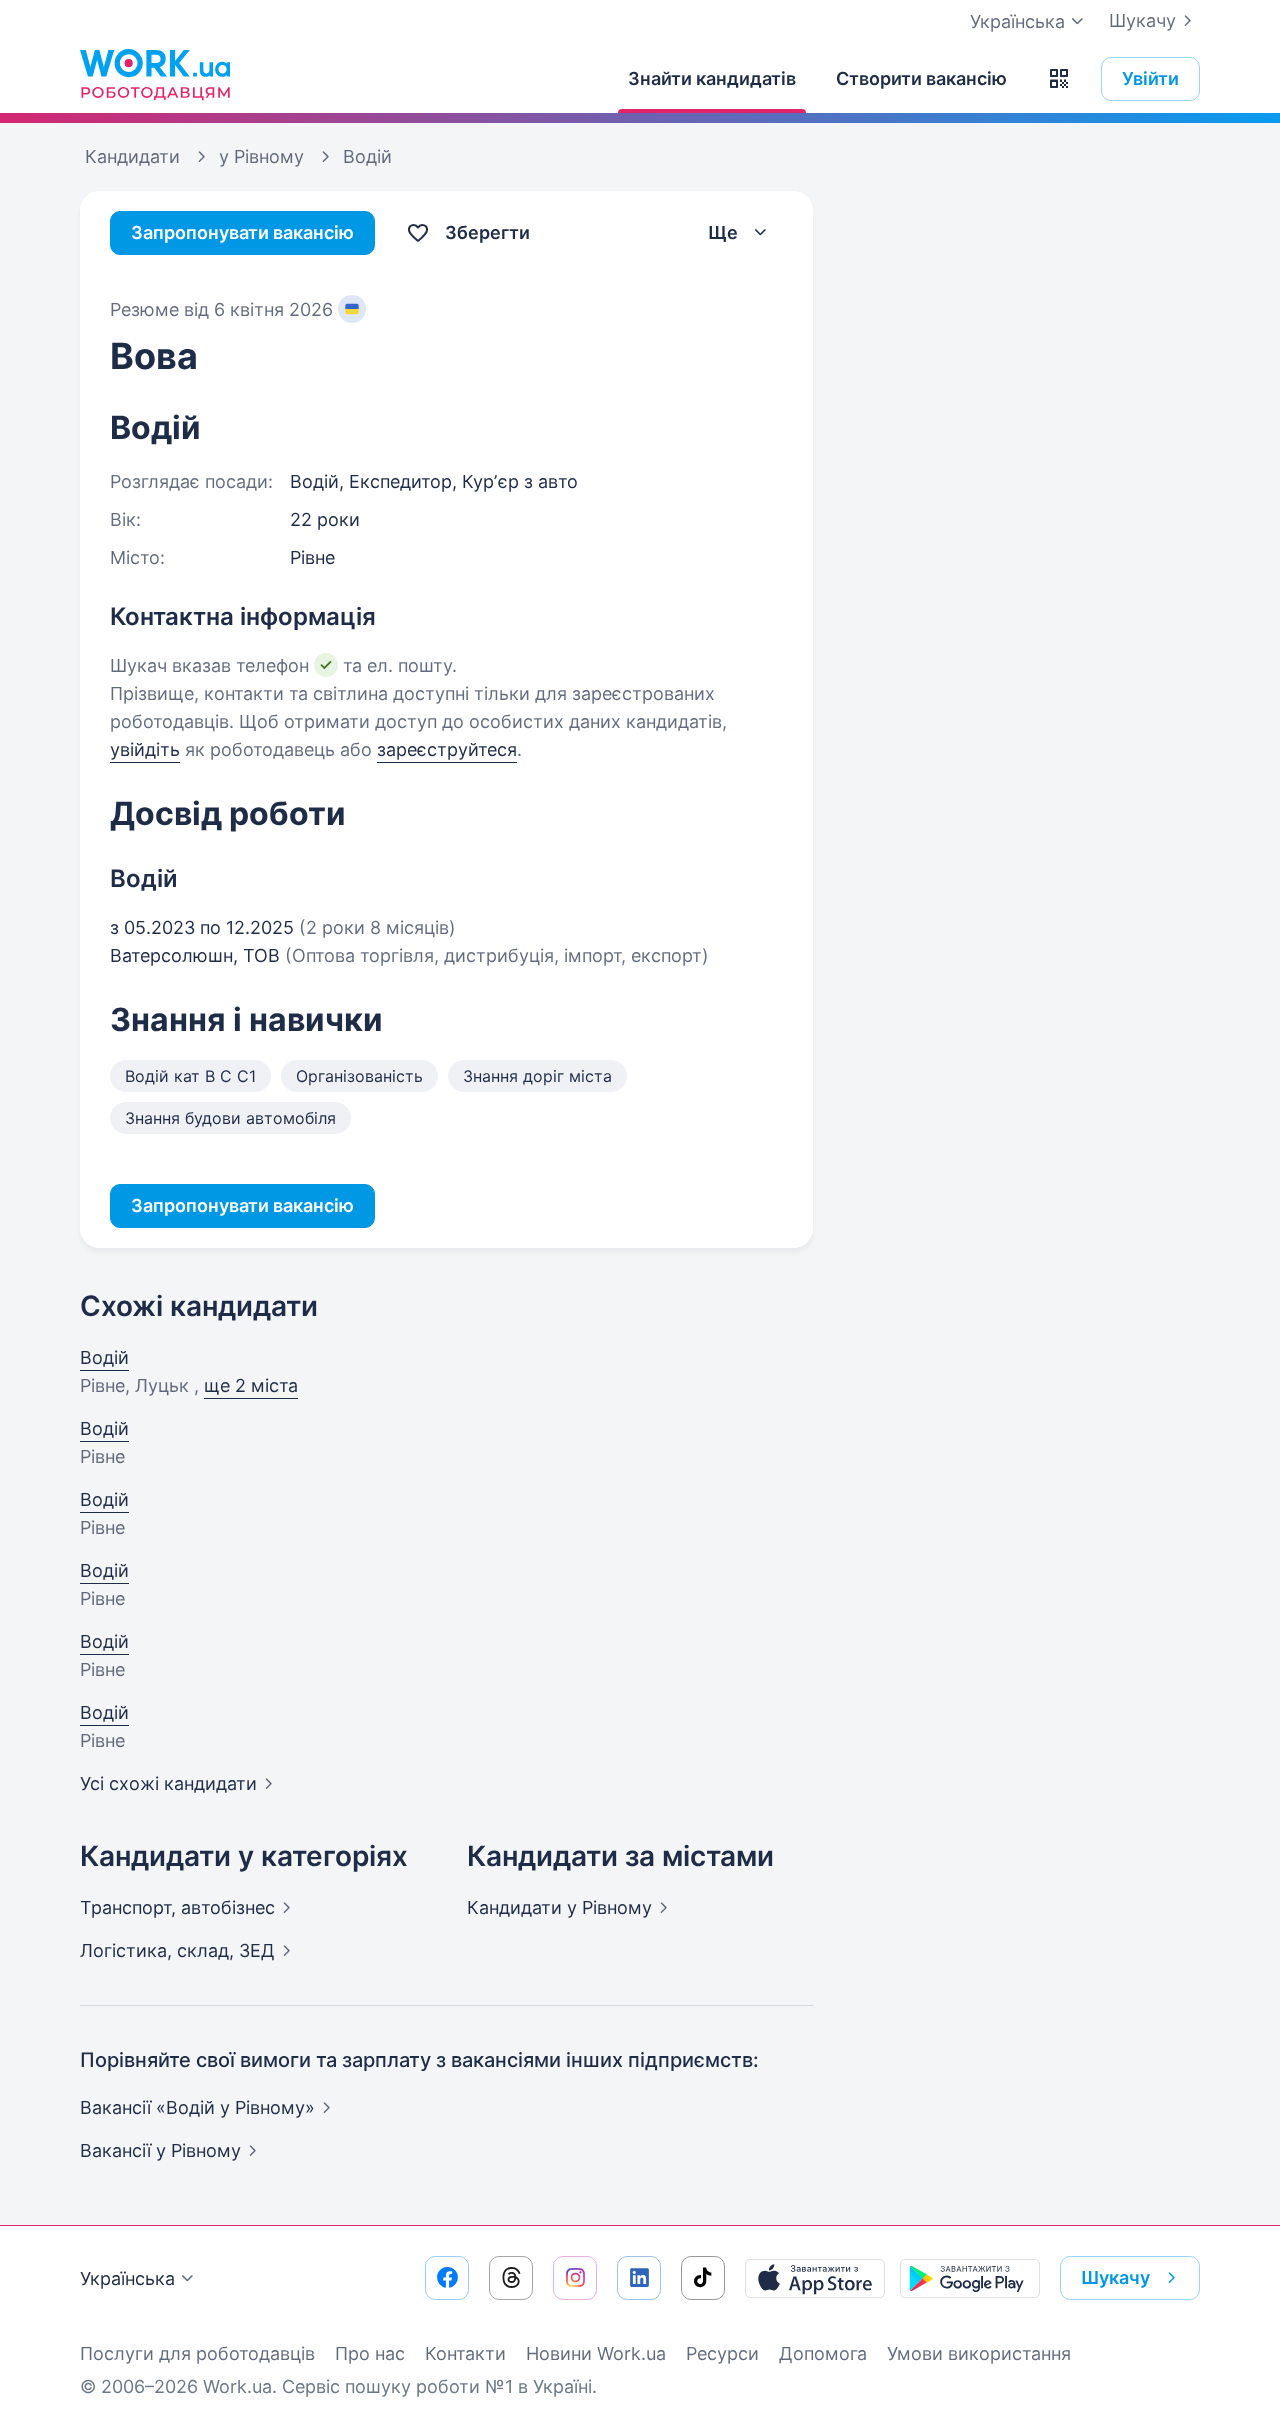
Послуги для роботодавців (197, 2353)
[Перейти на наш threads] (511, 2278)
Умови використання (979, 2353)
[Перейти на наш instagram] (575, 2278)
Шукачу (1142, 20)
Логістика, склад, (177, 1950)
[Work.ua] (155, 74)
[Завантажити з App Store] (815, 2278)
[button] (1059, 79)
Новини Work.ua (596, 2353)
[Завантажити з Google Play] (970, 2278)
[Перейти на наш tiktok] (703, 2278)
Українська (127, 2278)
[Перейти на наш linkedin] (639, 2278)
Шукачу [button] (1115, 2277)
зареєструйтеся (447, 749)
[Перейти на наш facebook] (447, 2278)
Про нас (370, 2353)
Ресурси (722, 2353)
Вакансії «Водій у (197, 2107)
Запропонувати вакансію (242, 232)
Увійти (1150, 78)
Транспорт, (177, 1907)
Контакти (465, 2353)
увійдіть (145, 749)
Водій (104, 1357)
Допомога (823, 2353)
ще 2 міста (251, 1385)
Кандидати (559, 1907)
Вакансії (160, 2150)
